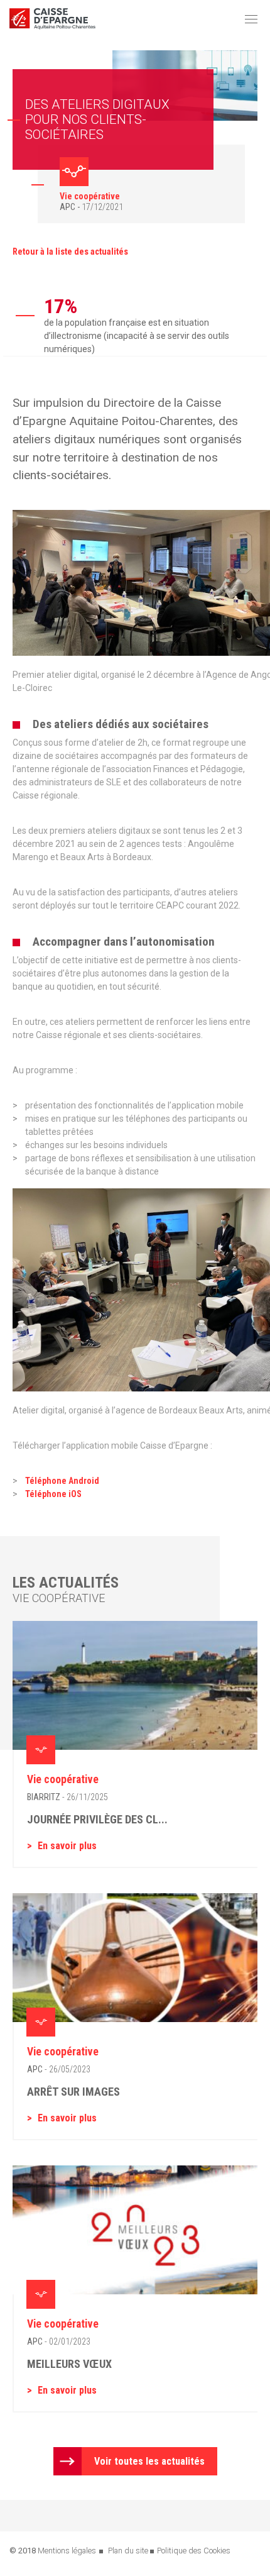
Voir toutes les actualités (149, 2461)
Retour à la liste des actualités (70, 252)
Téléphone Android (62, 1481)
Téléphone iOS (53, 1494)
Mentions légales (67, 2551)
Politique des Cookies (194, 2551)
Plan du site (128, 2551)
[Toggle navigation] (251, 19)
